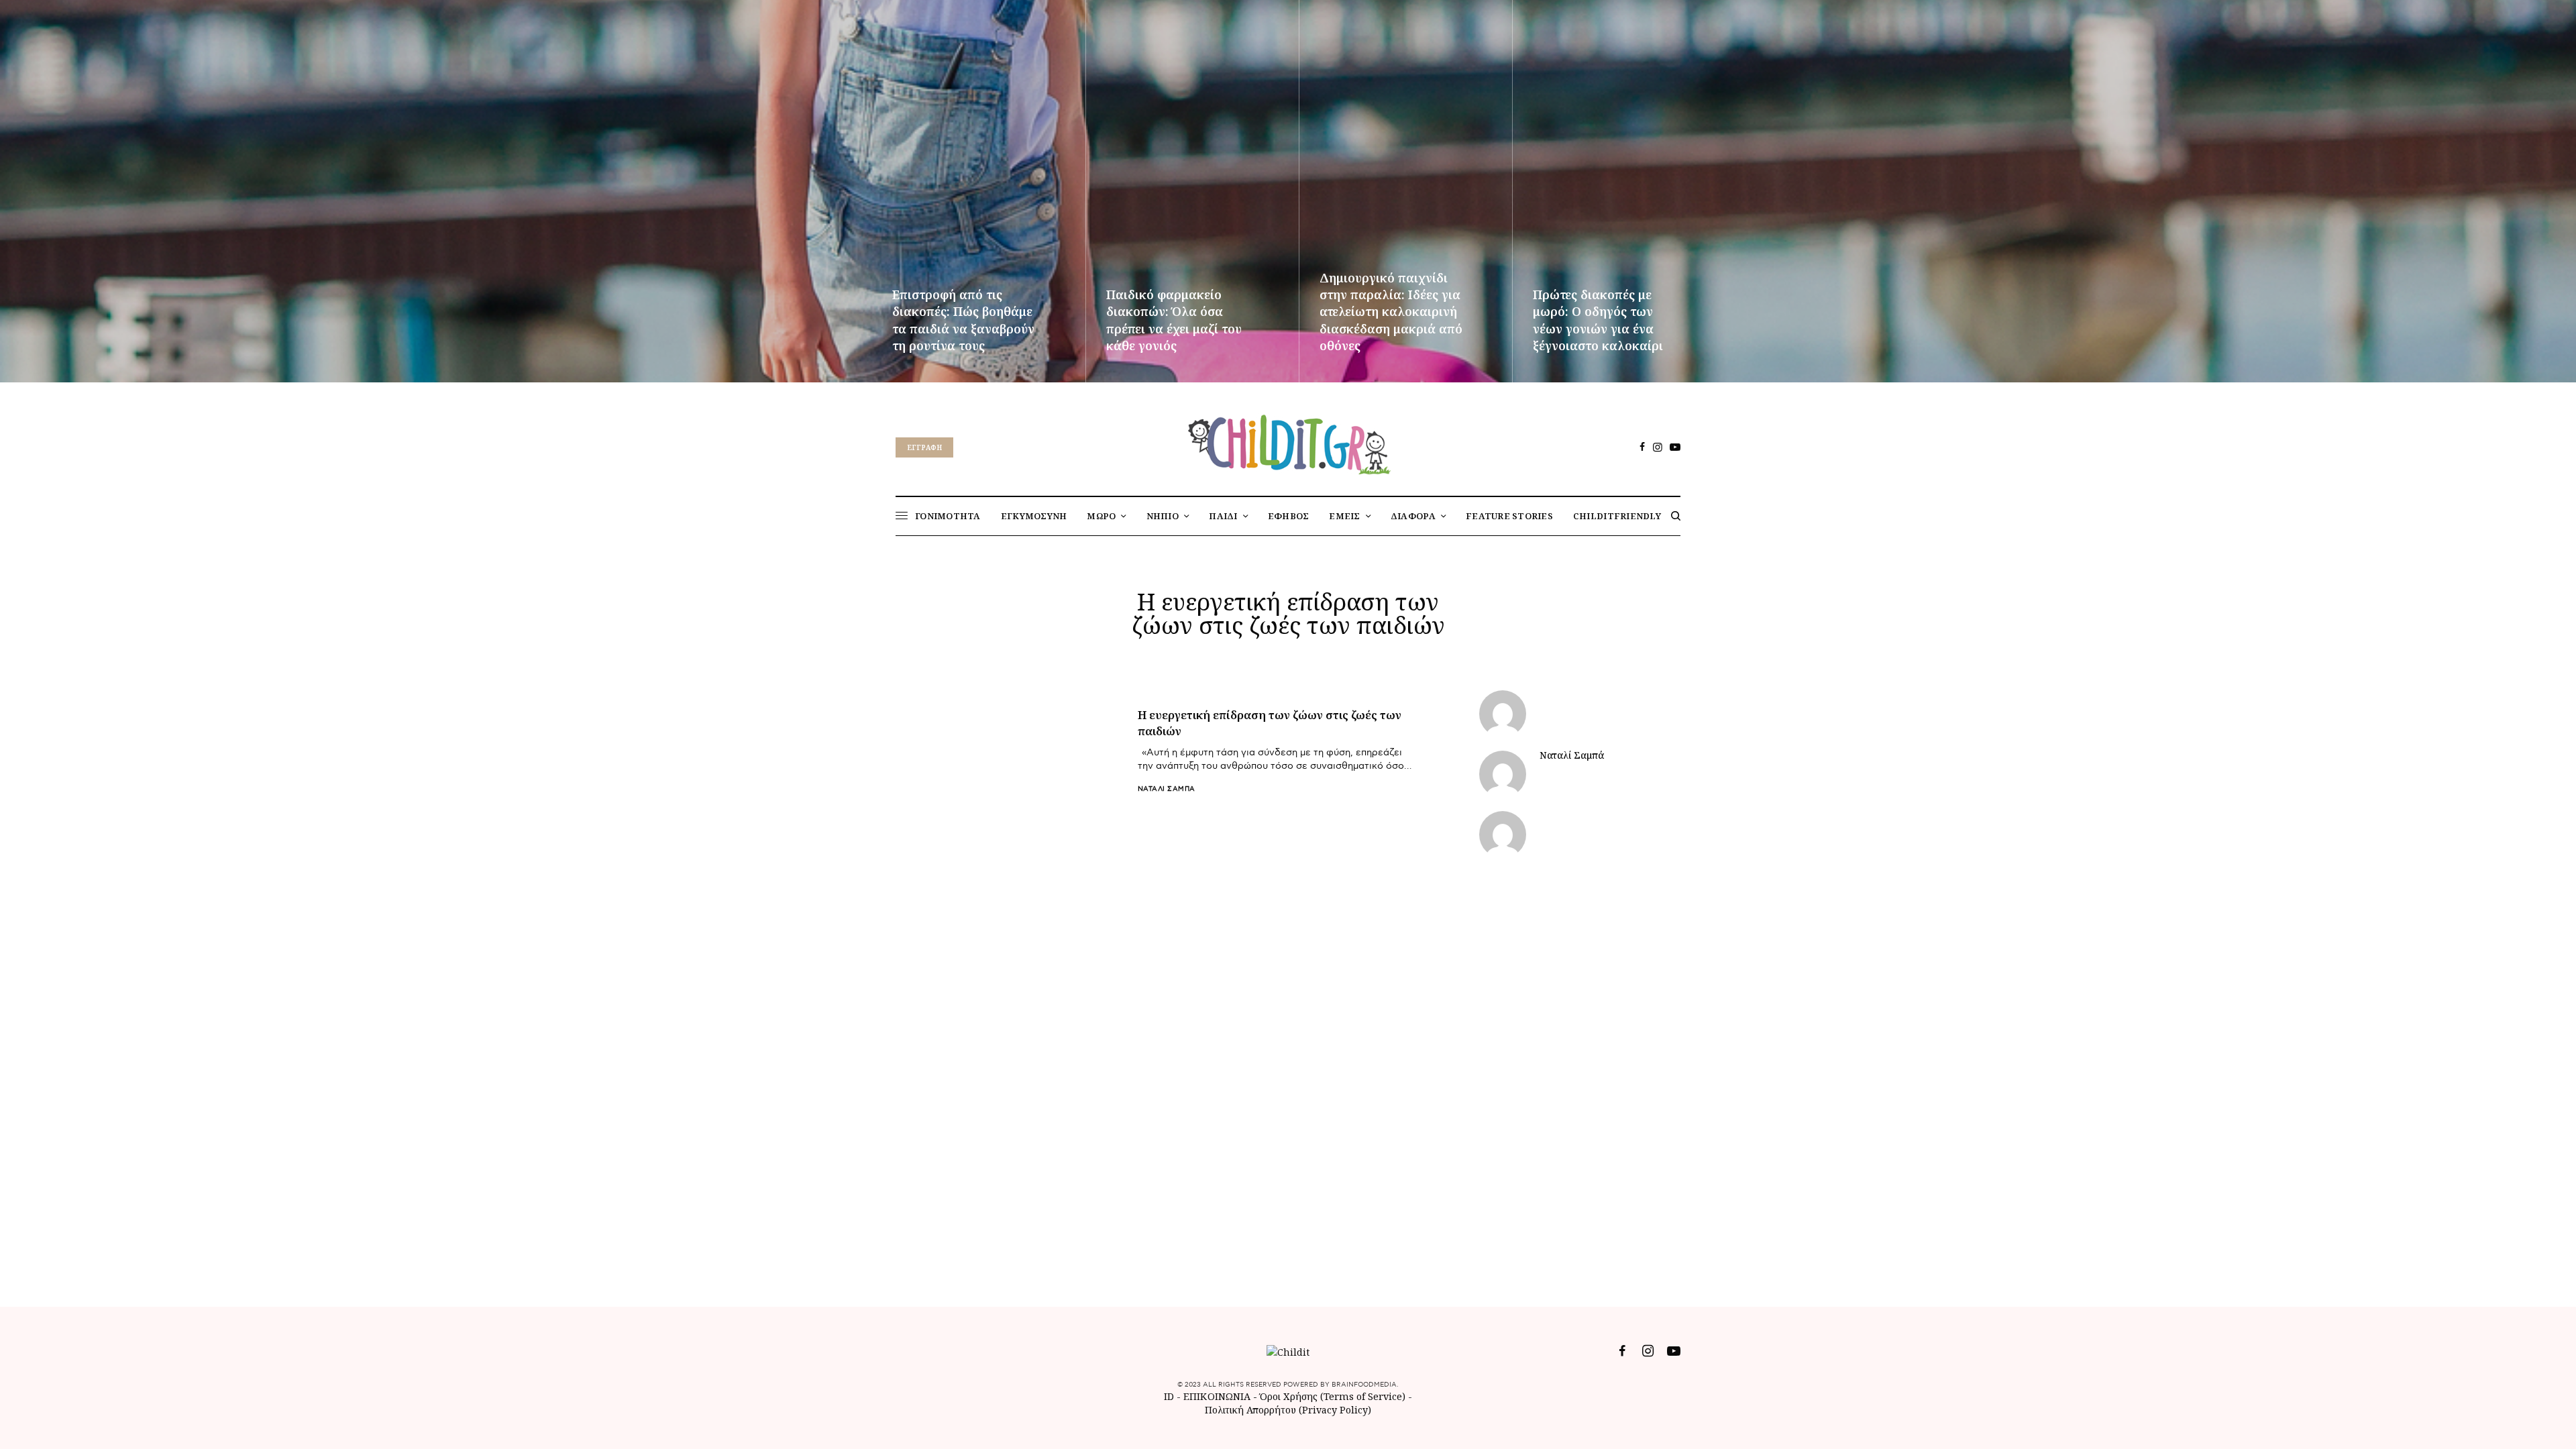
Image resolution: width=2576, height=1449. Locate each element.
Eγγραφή (924, 447)
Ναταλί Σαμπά (1167, 789)
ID (1169, 1396)
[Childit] (1288, 442)
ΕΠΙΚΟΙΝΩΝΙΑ (1218, 1396)
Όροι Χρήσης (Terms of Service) (1333, 1396)
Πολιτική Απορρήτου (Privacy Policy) (1288, 1410)
